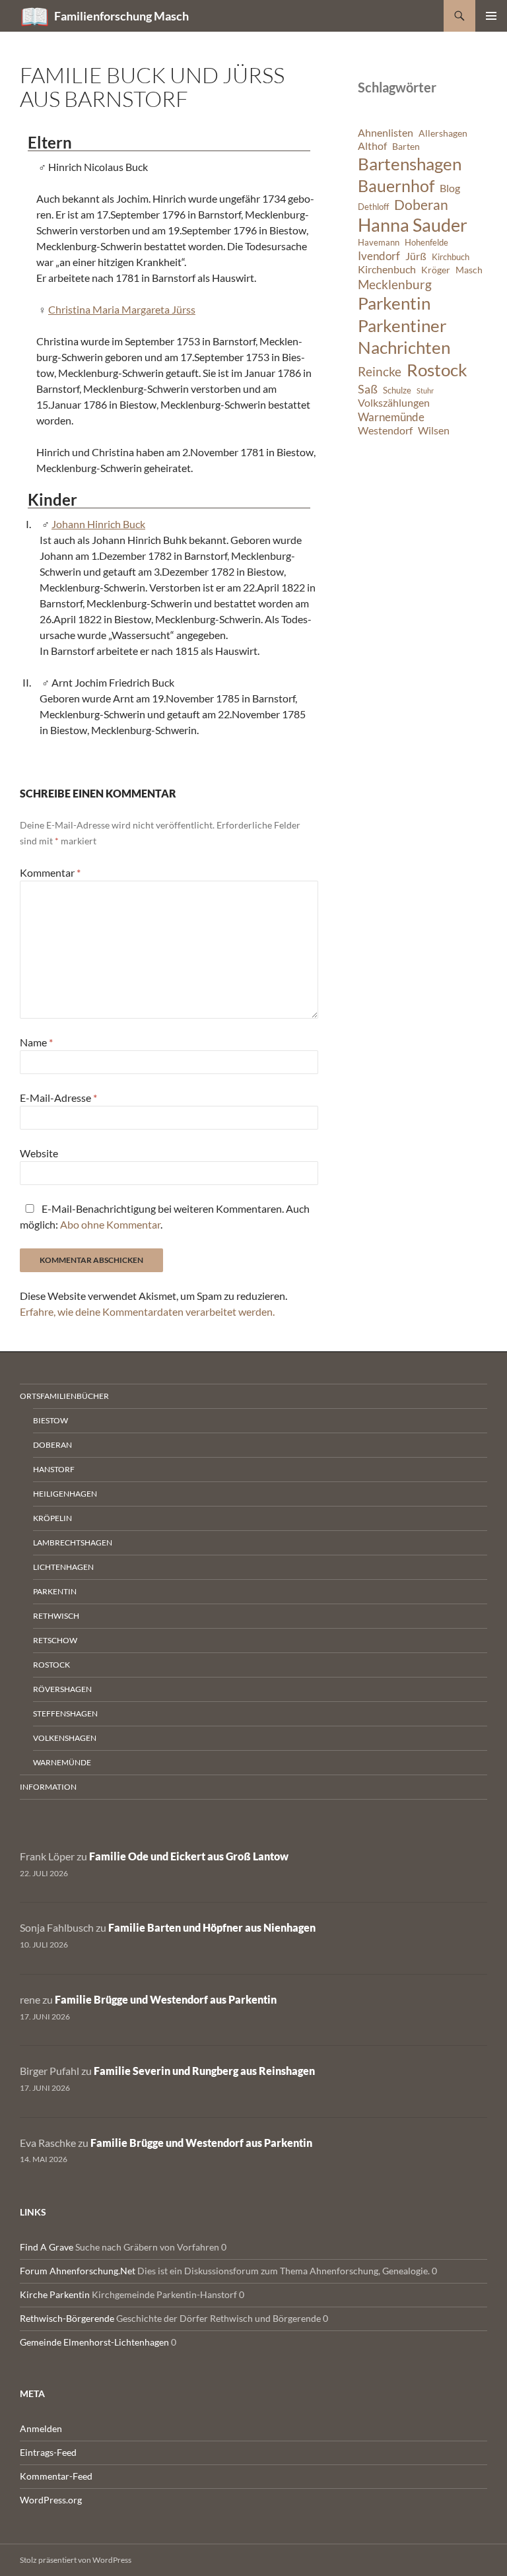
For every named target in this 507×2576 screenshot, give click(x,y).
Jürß (416, 256)
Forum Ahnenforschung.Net (78, 2271)
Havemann (379, 243)
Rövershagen (62, 1689)
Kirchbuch (451, 257)
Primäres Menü (491, 16)
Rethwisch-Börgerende (67, 2318)
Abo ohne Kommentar (110, 1224)
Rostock (437, 370)
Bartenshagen (410, 164)
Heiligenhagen (65, 1494)
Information (48, 1787)
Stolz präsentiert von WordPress (76, 2560)
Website (39, 1153)
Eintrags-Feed (48, 2452)
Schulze (397, 390)
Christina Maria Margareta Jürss (122, 309)
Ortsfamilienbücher (64, 1396)
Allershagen (443, 133)
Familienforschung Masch (121, 16)
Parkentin (394, 303)
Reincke (380, 371)
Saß (368, 389)
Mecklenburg (395, 284)
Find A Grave (47, 2247)
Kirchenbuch (387, 269)
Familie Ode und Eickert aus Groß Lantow (189, 1856)
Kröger (436, 270)
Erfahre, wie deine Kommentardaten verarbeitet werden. (147, 1311)
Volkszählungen (394, 403)
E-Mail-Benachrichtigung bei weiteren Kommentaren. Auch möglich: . (165, 1216)
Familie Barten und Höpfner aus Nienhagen (212, 1927)
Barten (406, 146)
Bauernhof (396, 186)
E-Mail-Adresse (58, 1098)
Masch (469, 270)
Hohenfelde (426, 243)
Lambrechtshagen (73, 1542)
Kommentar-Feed (56, 2476)
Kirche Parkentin (55, 2294)
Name (36, 1042)
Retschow (55, 1640)
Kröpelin (52, 1518)
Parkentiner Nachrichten (404, 337)
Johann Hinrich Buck (98, 524)
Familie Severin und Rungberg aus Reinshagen (204, 2071)
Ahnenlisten (386, 133)
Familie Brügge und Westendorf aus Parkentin (166, 1999)
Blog (450, 188)
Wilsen (434, 430)
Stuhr (425, 390)
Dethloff (373, 207)
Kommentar (50, 872)
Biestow (51, 1420)
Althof (372, 146)
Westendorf (385, 430)
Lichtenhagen (63, 1567)
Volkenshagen (65, 1738)
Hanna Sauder (413, 225)
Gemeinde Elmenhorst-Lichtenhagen (94, 2342)
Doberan (421, 205)
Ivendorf (379, 256)
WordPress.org (51, 2500)
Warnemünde (391, 417)
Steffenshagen (65, 1713)
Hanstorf (54, 1469)
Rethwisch (56, 1616)
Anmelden (41, 2428)
